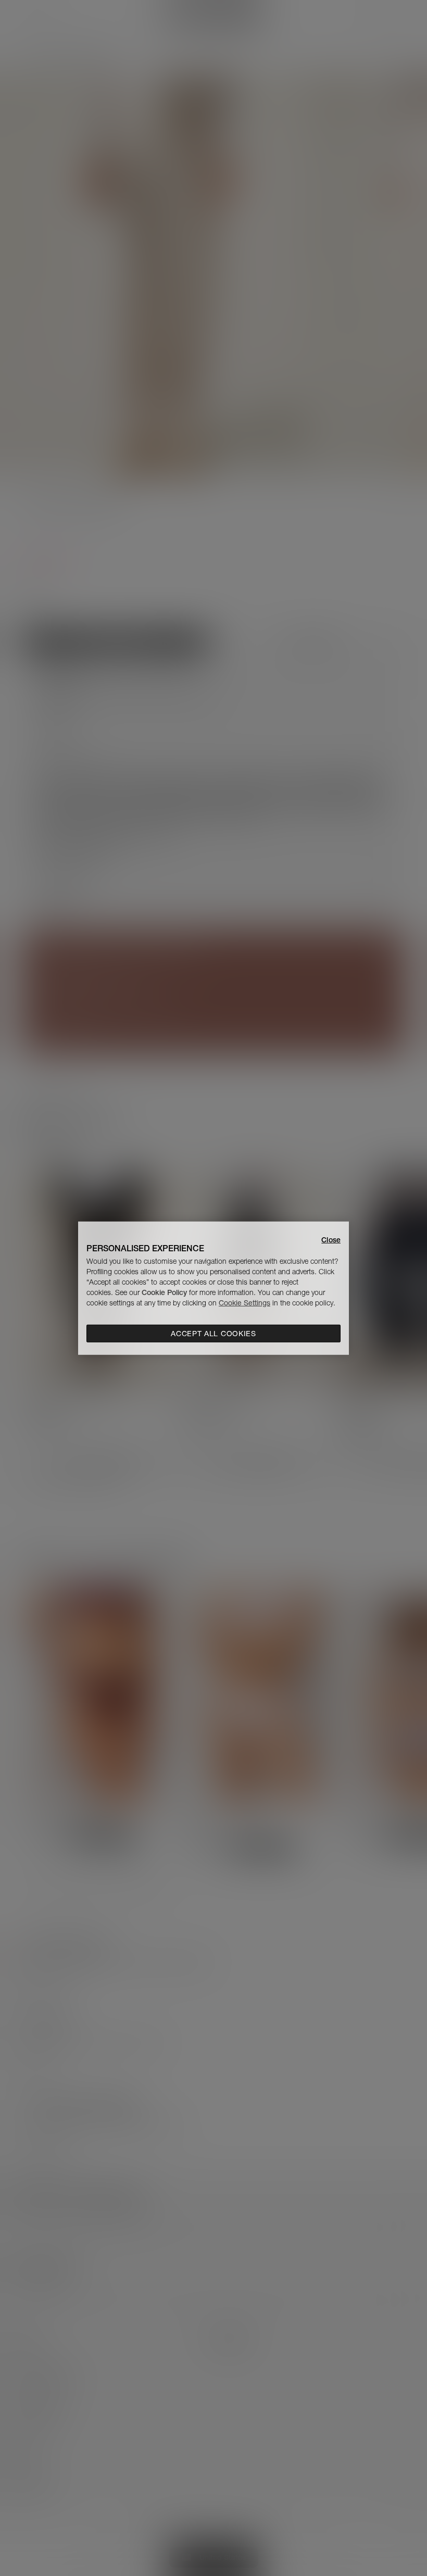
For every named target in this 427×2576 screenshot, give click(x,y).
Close (331, 1239)
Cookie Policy (164, 1292)
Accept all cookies (213, 1334)
